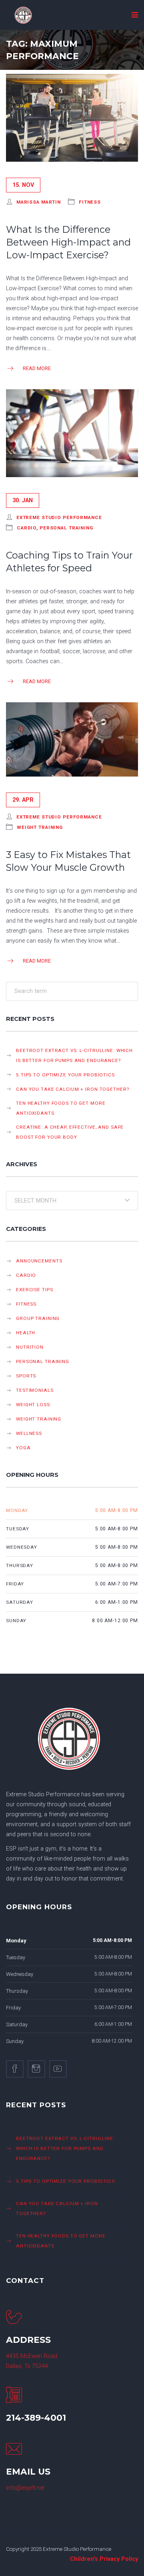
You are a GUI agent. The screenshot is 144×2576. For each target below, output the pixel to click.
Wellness (29, 1433)
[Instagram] (36, 2069)
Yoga (23, 1448)
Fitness (90, 202)
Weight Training (40, 827)
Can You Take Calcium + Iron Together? (72, 1089)
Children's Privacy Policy (104, 2559)
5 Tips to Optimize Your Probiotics (65, 1075)
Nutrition (30, 1347)
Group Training (38, 1318)
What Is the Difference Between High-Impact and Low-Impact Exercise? (68, 242)
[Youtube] (58, 2069)
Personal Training (66, 528)
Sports (26, 1376)
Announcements (39, 1261)
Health (26, 1333)
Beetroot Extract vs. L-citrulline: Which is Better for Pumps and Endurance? (74, 1055)
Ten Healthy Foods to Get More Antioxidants (61, 1108)
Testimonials (35, 1390)
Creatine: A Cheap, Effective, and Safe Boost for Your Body (70, 1132)
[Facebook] (15, 2069)
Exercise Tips (34, 1290)
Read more (37, 368)
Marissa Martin (39, 202)
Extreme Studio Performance (59, 517)
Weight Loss (33, 1405)
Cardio (27, 528)
